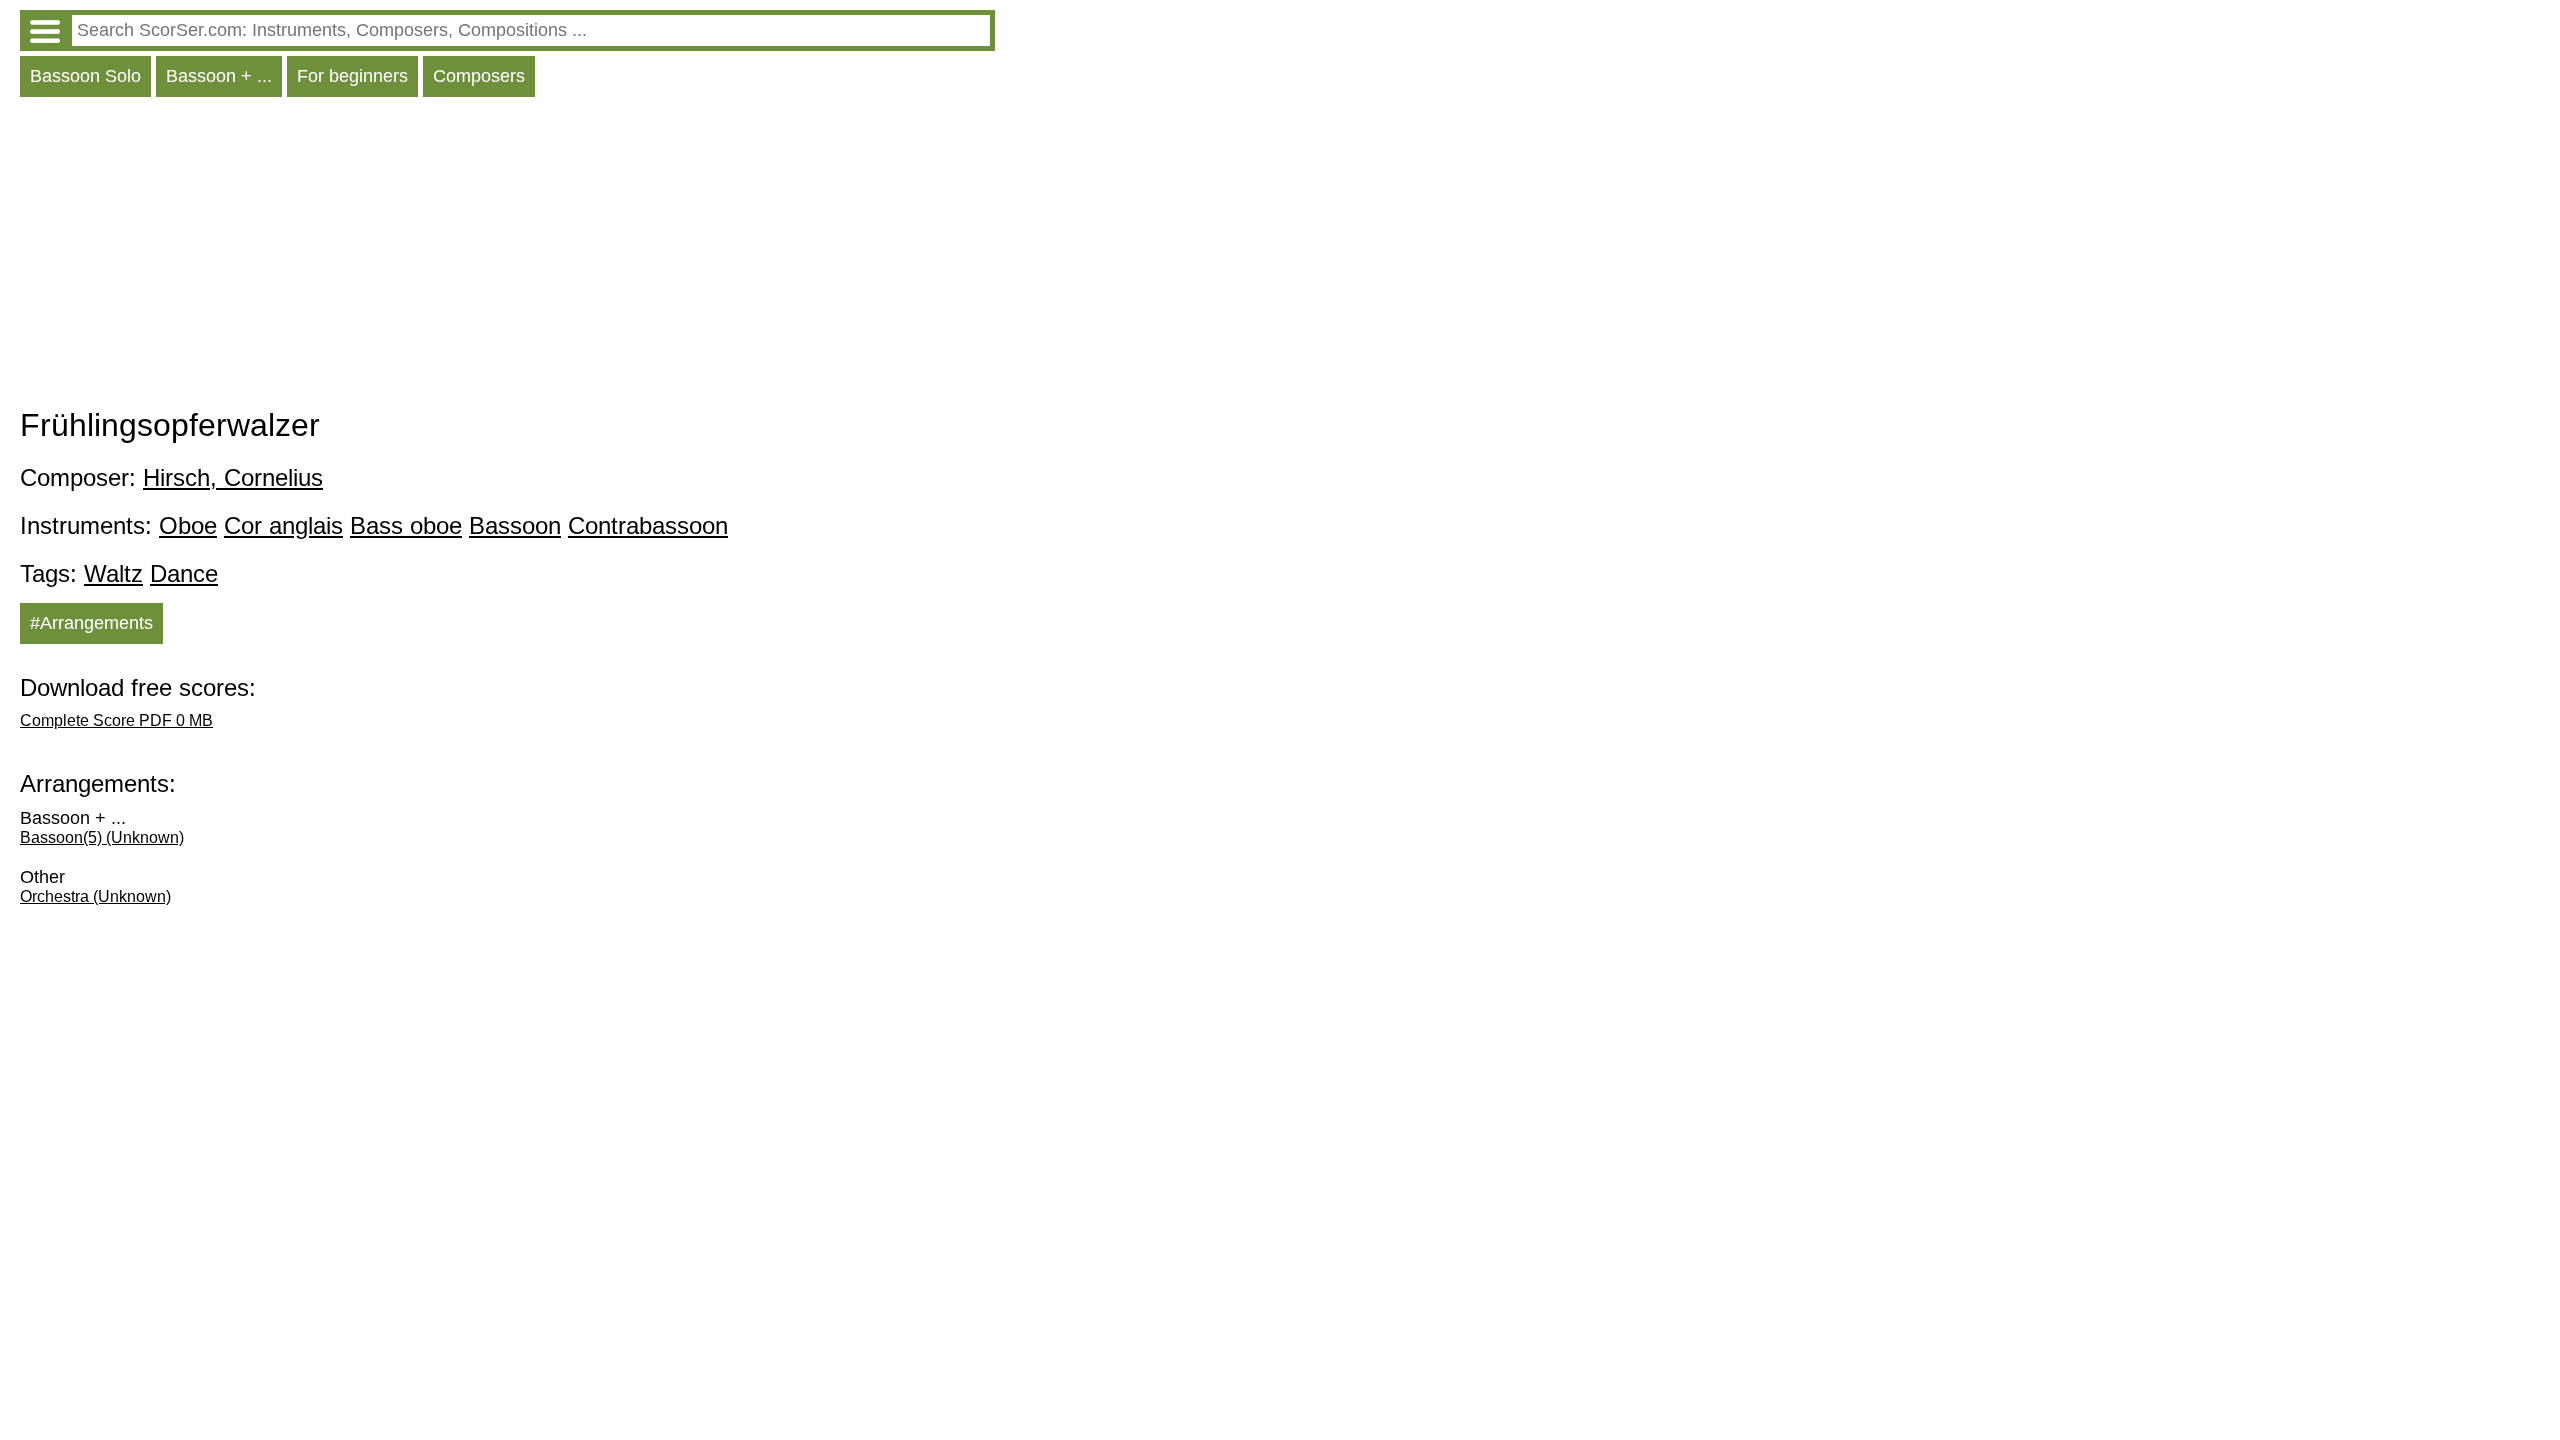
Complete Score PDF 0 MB (116, 720)
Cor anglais (283, 525)
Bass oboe (406, 525)
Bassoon (515, 525)
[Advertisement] (507, 257)
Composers (479, 76)
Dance (184, 573)
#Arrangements (91, 623)
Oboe (188, 525)
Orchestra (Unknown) (95, 896)
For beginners (352, 76)
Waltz (113, 573)
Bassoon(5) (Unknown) (102, 837)
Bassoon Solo (85, 76)
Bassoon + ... (219, 76)
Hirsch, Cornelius (233, 477)
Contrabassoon (648, 525)
